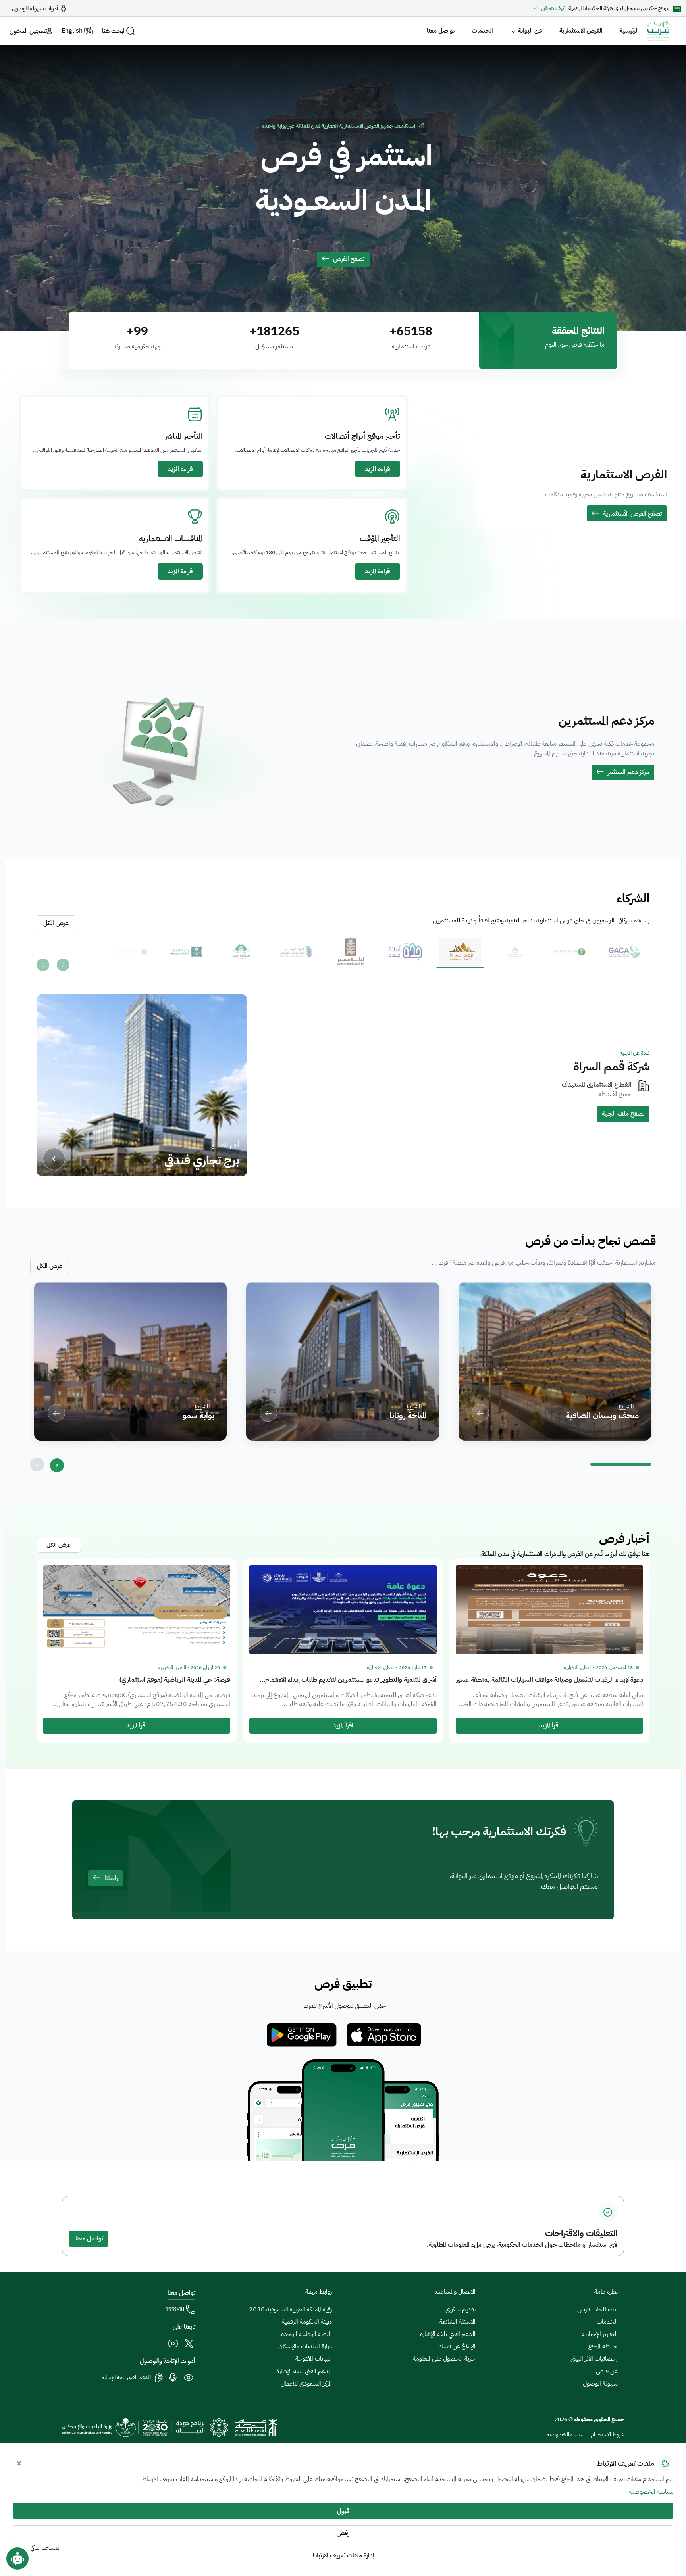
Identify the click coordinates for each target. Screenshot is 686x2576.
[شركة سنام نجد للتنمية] (241, 957)
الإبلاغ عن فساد (457, 2346)
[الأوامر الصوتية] (173, 2378)
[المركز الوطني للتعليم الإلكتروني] (296, 957)
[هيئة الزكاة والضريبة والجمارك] (131, 957)
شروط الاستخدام (607, 2435)
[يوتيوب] (173, 2344)
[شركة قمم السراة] (460, 957)
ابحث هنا (113, 31)
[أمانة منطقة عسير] (351, 957)
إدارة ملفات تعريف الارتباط (343, 2555)
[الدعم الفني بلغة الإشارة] (159, 2378)
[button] (57, 1465)
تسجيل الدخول (28, 31)
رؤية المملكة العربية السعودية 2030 (290, 2309)
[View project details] (54, 1159)
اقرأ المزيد (549, 1725)
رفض (343, 2533)
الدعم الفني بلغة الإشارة (448, 2334)
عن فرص (607, 2371)
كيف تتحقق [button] (553, 8)
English (72, 31)
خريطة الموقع (603, 2346)
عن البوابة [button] (530, 31)
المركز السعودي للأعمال (306, 2384)
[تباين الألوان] (189, 2378)
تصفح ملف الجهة (623, 1114)
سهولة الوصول (600, 2384)
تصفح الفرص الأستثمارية (632, 514)
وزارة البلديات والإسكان (305, 2346)
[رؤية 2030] (145, 2427)
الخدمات (482, 31)
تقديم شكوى (461, 2309)
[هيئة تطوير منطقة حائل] (515, 957)
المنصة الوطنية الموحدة (306, 2334)
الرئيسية (629, 31)
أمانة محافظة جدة (607, 1066)
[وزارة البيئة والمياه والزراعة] (570, 957)
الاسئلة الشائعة (458, 2322)
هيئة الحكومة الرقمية (307, 2322)
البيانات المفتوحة (314, 2359)
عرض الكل (50, 1266)
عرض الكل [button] (56, 923)
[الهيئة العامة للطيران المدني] (624, 957)
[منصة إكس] (189, 2344)
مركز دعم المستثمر (628, 772)
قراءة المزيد (378, 469)
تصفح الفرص (349, 259)
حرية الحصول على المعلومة (444, 2359)
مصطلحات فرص (597, 2309)
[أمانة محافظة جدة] (405, 957)
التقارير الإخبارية (600, 2334)
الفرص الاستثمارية (581, 31)
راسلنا (111, 1878)
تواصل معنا (441, 31)
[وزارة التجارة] (186, 957)
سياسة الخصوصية (566, 2435)
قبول (343, 2511)
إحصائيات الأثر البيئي (594, 2359)
